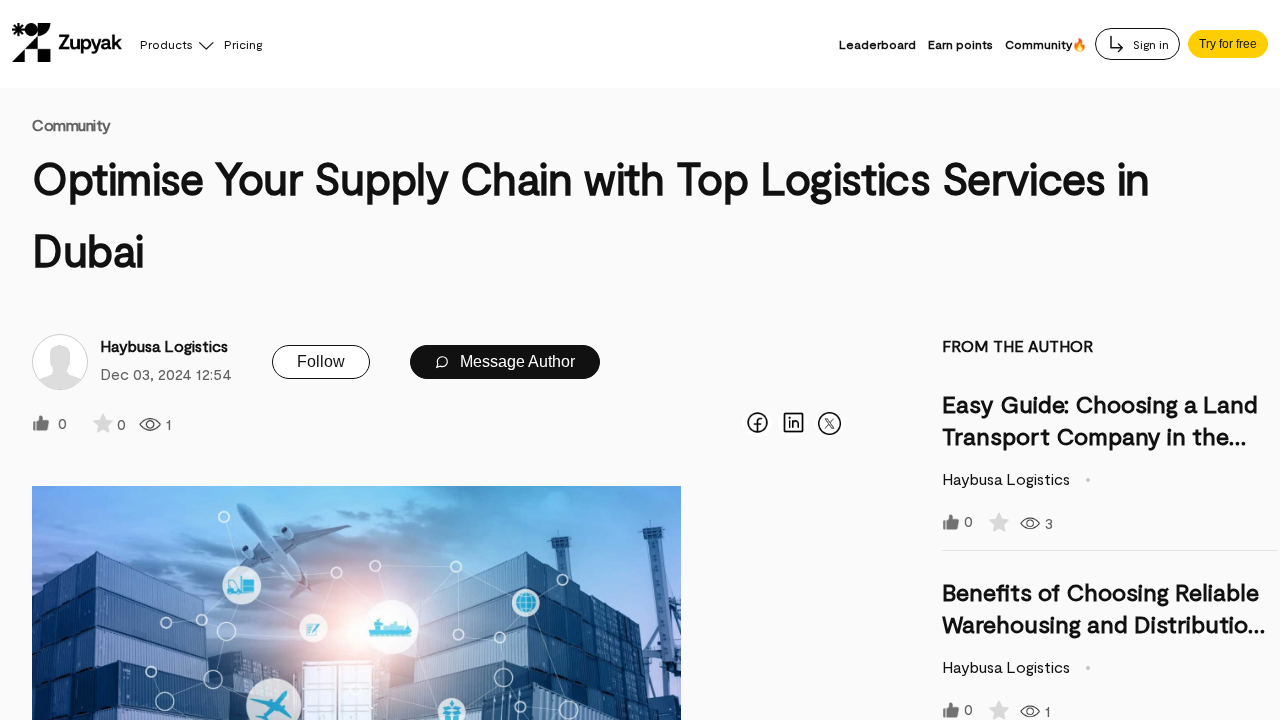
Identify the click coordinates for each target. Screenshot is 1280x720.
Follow (321, 361)
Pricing (243, 44)
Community (71, 124)
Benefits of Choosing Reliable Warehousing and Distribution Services (1102, 623)
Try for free (1228, 44)
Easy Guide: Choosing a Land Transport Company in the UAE (1100, 435)
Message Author (515, 361)
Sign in (1149, 44)
